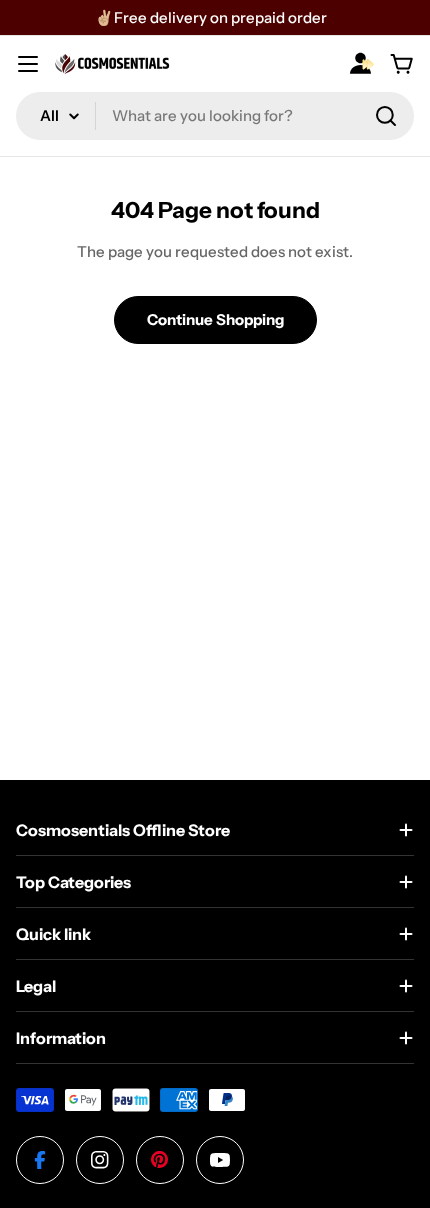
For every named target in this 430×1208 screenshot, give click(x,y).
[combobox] (215, 116)
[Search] (386, 116)
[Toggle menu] (28, 64)
